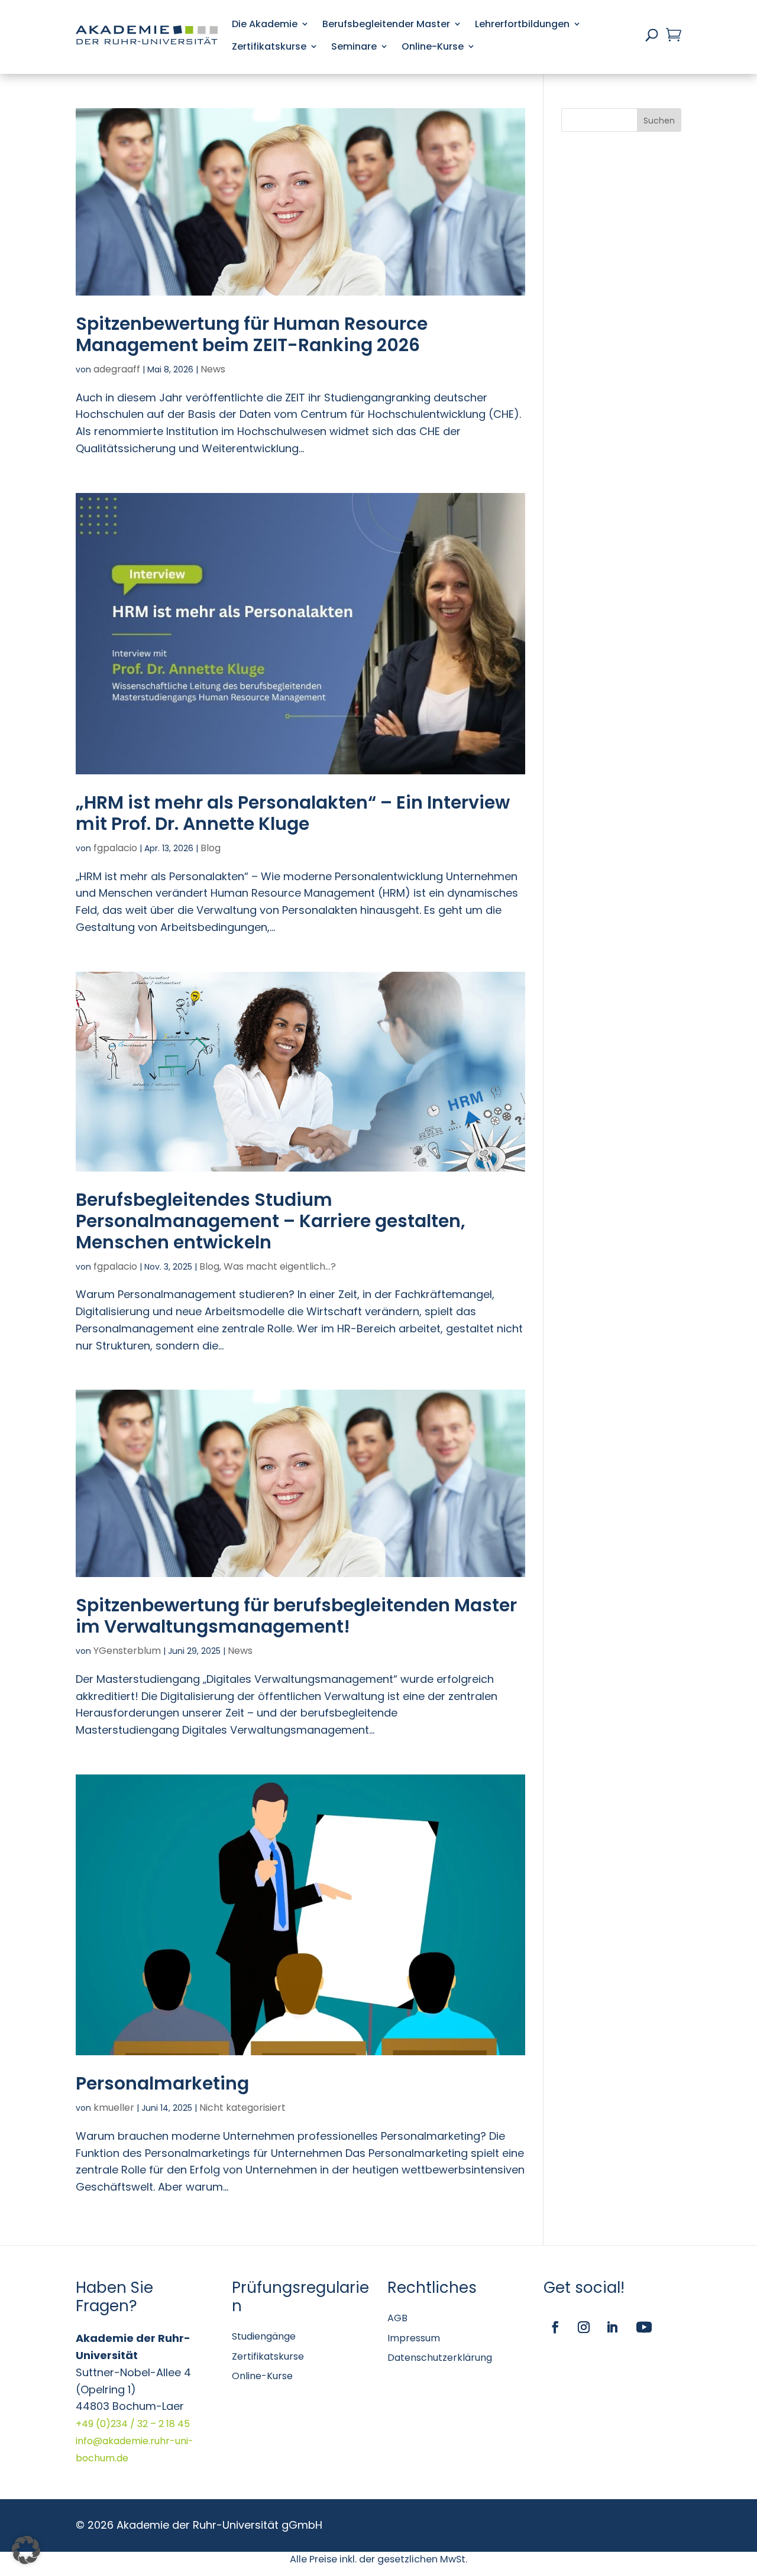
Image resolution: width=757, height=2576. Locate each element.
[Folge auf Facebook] (555, 2327)
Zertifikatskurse (269, 46)
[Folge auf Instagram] (584, 2327)
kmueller (114, 2108)
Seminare (354, 46)
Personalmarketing (162, 2083)
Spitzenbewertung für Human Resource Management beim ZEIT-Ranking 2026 (252, 334)
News (213, 369)
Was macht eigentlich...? (280, 1266)
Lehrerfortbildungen (522, 24)
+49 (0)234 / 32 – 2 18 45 (133, 2424)
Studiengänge (264, 2336)
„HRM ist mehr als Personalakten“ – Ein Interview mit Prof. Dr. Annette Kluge (293, 813)
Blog (211, 848)
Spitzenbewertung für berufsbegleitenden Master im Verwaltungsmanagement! (296, 1616)
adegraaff (117, 369)
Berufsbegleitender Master (386, 24)
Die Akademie (265, 24)
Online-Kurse (433, 46)
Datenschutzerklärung (440, 2358)
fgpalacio (115, 848)
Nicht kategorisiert (242, 2108)
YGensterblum (127, 1651)
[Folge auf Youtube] (644, 2327)
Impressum (414, 2338)
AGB (397, 2318)
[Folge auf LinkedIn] (612, 2327)
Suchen (659, 121)
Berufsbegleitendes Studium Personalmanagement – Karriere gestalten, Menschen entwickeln (271, 1221)
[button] (26, 2550)
